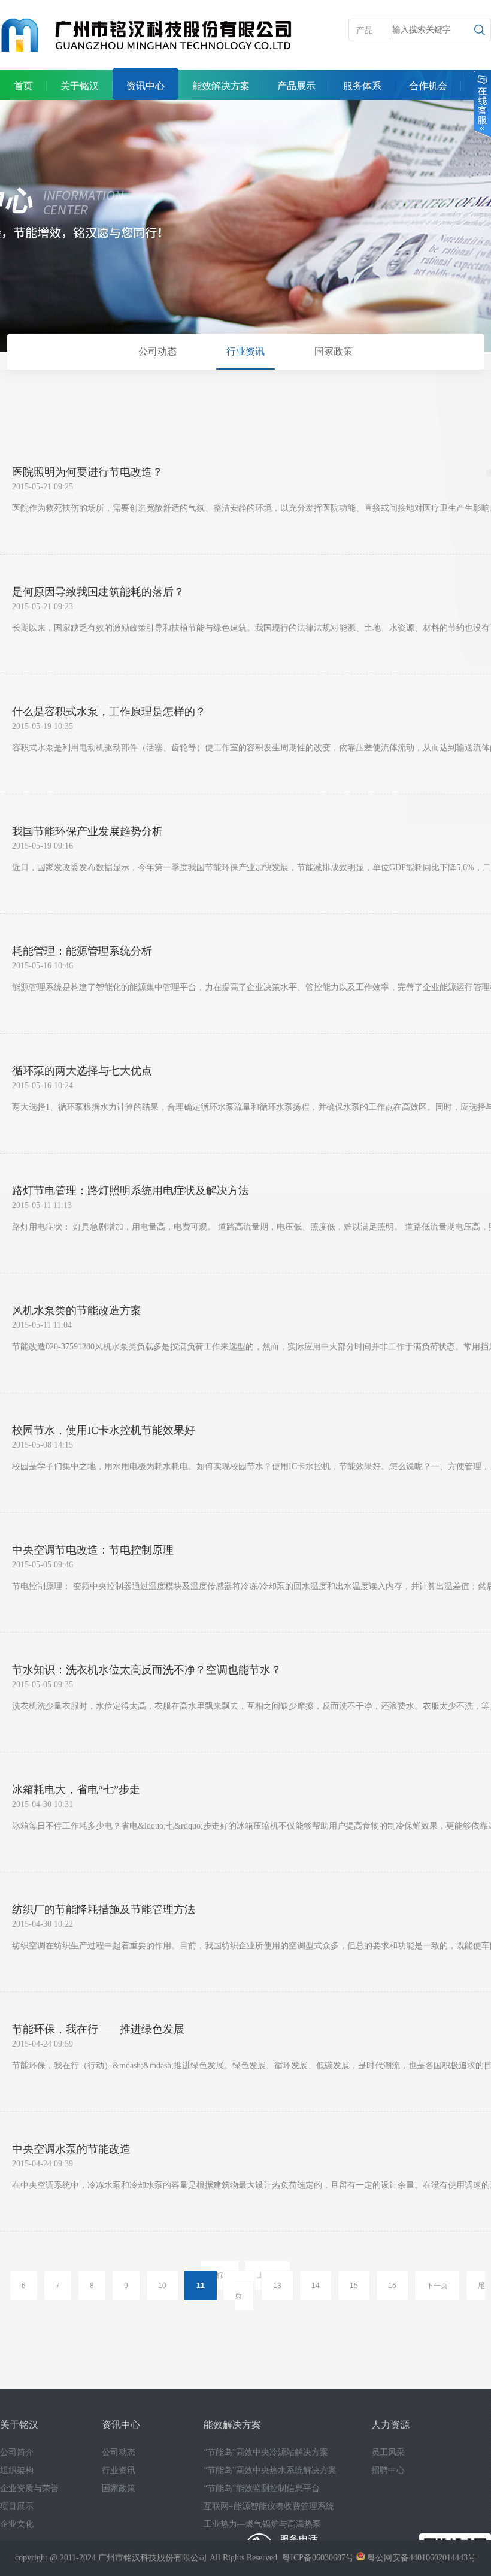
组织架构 (17, 2470)
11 (201, 2286)
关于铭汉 (80, 86)
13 (277, 2286)
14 (316, 2286)
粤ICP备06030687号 (318, 2558)
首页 (23, 86)
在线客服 (481, 104)
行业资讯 (245, 351)
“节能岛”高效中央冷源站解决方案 (266, 2452)
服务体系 (362, 86)
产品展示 (296, 86)
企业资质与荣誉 (29, 2488)
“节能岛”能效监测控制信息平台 (262, 2488)
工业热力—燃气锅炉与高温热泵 (262, 2524)
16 (392, 2286)
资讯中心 (146, 86)
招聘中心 (388, 2470)
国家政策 (334, 351)
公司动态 (157, 351)
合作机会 (428, 86)
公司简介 (17, 2452)
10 (162, 2286)
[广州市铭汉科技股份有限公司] (147, 36)
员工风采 (388, 2452)
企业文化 (17, 2524)
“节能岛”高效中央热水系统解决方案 (270, 2470)
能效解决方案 (221, 86)
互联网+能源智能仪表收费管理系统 (269, 2506)
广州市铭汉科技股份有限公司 (153, 2558)
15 (354, 2286)
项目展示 (17, 2506)
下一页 (437, 2286)
